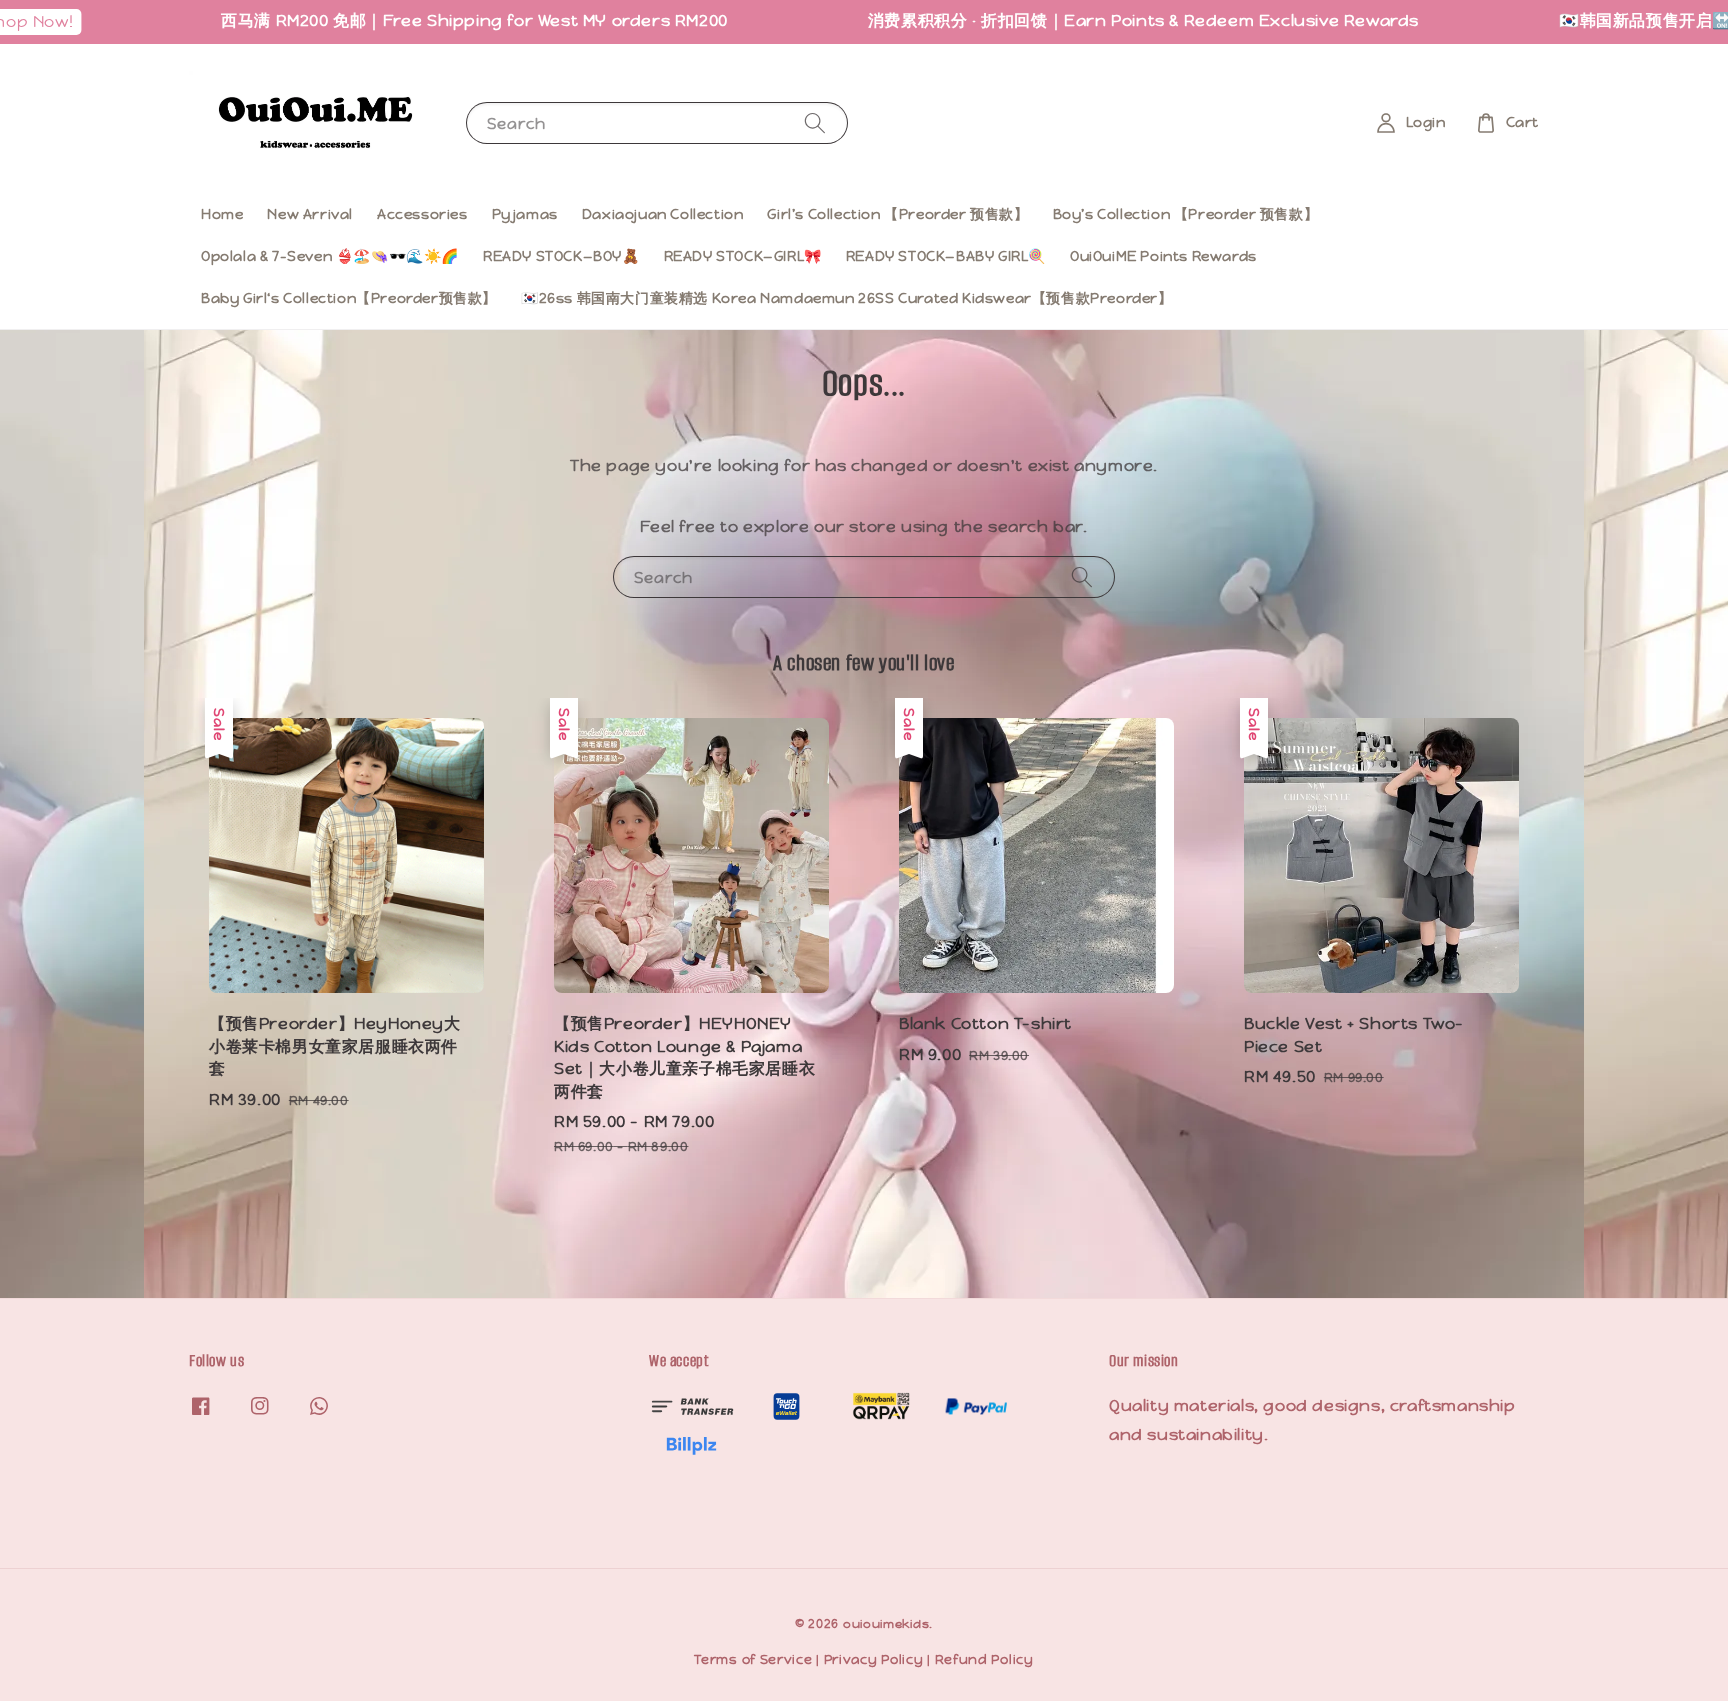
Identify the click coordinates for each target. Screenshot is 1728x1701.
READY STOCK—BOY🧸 (561, 256)
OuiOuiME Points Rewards (1163, 256)
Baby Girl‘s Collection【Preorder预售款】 (349, 298)
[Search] (815, 122)
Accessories (422, 214)
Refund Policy (984, 1659)
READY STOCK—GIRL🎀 (743, 256)
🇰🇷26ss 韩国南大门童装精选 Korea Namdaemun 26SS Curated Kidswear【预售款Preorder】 (847, 298)
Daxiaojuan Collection (663, 214)
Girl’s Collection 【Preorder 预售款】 (897, 214)
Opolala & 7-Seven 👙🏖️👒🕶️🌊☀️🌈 (330, 256)
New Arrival (310, 214)
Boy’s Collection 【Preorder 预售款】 (1186, 214)
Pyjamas (525, 214)
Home (222, 214)
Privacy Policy (874, 1659)
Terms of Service (753, 1659)
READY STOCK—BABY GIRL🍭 (946, 256)
